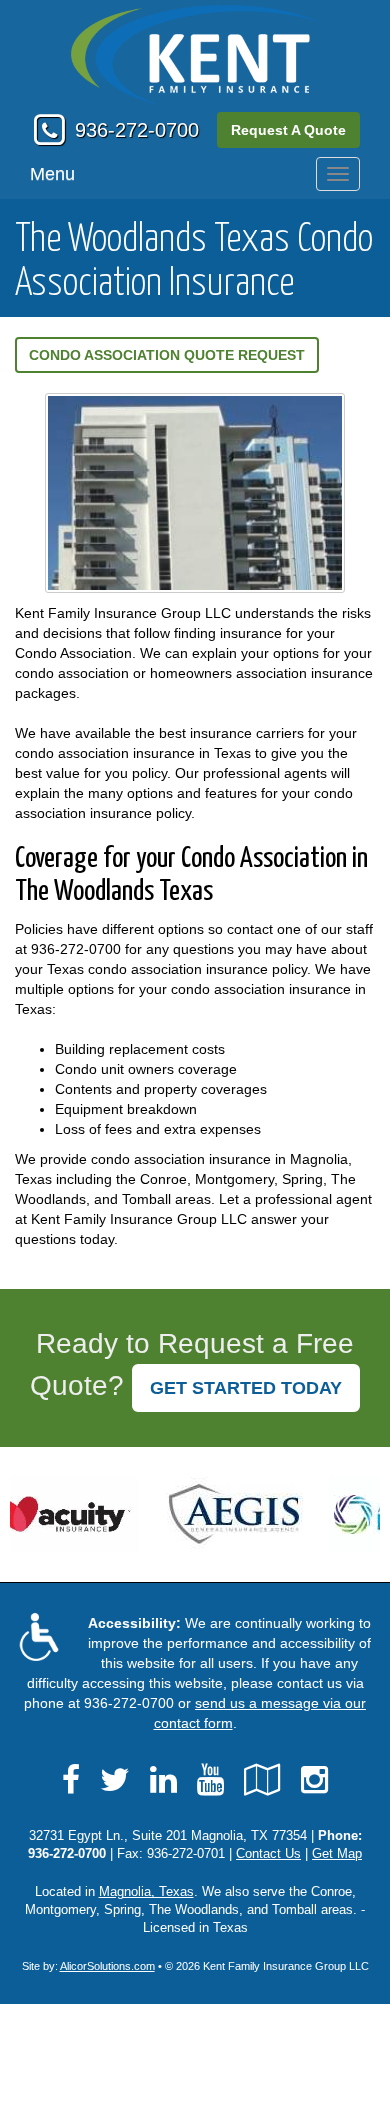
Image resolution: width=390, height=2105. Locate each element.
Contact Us (268, 1854)
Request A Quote (288, 130)
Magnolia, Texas (146, 1892)
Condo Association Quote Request (167, 355)
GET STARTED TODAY (246, 1388)
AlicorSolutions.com (107, 1966)
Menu (52, 174)
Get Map (337, 1854)
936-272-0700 (137, 130)
